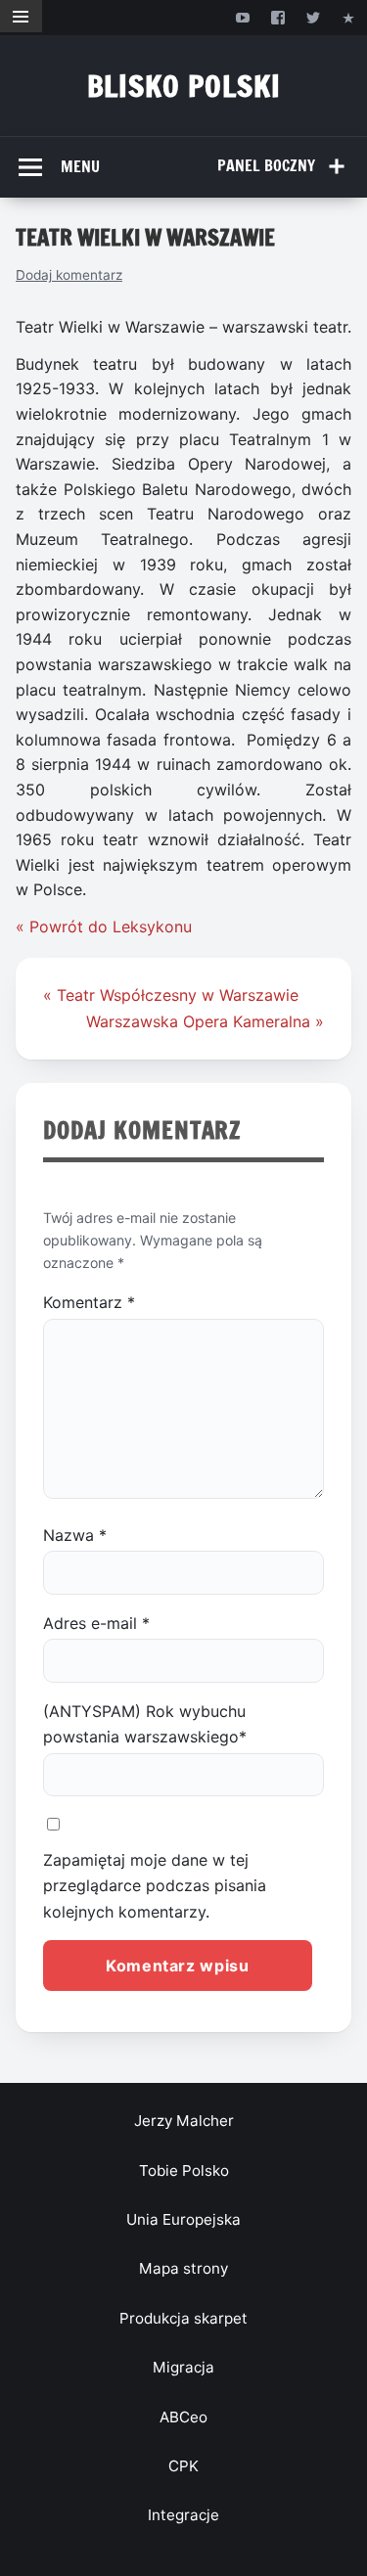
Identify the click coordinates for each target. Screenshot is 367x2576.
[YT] (242, 17)
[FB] (277, 17)
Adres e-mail (96, 1623)
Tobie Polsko (184, 2170)
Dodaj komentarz (69, 275)
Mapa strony (183, 2268)
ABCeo (183, 2417)
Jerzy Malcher (184, 2121)
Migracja (183, 2367)
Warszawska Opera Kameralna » (205, 1021)
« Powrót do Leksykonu (104, 926)
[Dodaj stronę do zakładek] (349, 17)
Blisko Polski (184, 86)
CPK (183, 2466)
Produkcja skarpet (183, 2318)
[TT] (314, 17)
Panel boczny (266, 165)
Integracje (183, 2515)
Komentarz (89, 1302)
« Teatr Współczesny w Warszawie (171, 995)
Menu (80, 166)
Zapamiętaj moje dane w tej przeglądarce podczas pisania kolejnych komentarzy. (155, 1886)
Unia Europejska (183, 2219)
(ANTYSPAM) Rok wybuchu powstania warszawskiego (145, 1724)
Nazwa (75, 1535)
